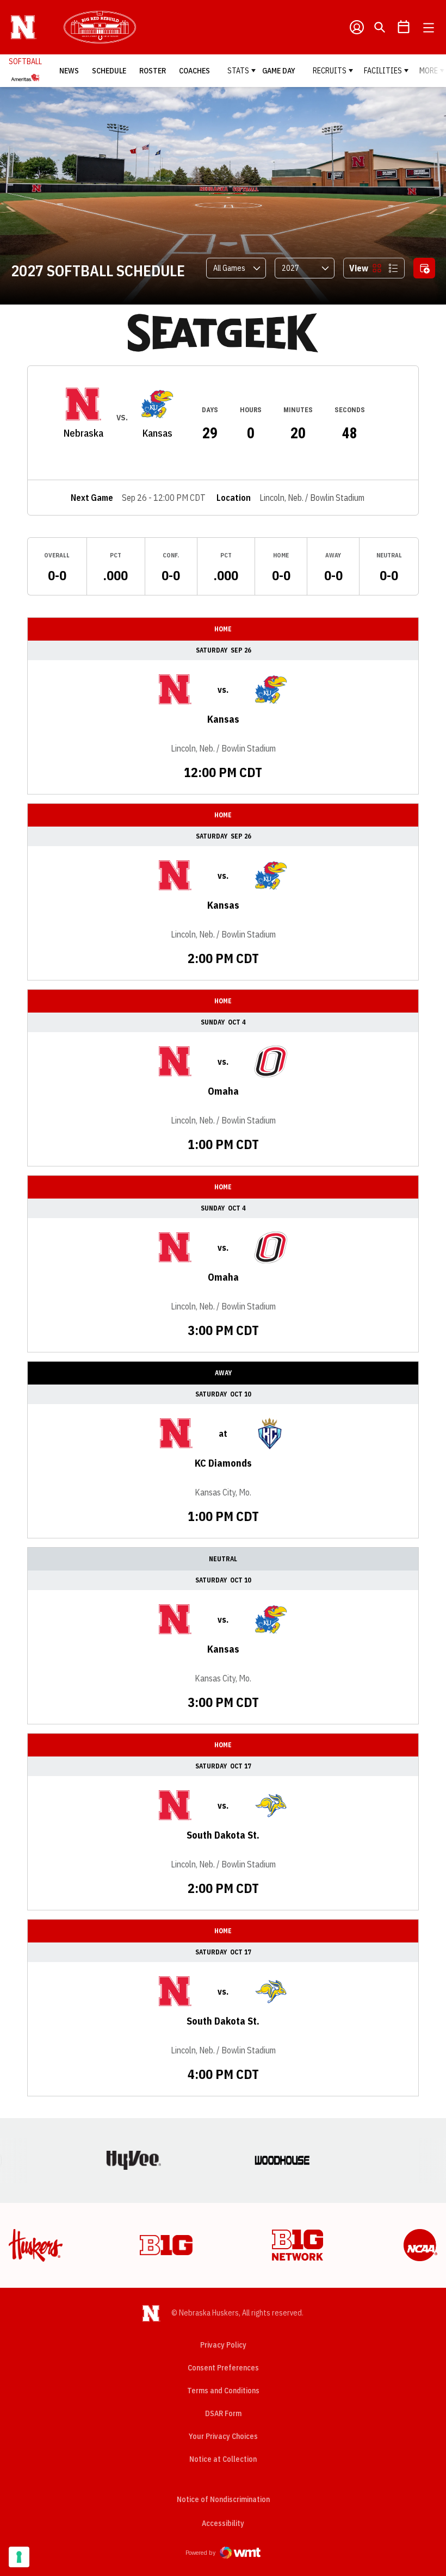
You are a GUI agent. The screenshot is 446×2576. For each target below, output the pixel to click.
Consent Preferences (223, 2368)
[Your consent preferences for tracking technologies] (19, 2557)
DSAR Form (223, 2413)
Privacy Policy (223, 2345)
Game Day (279, 71)
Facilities (383, 71)
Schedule (109, 71)
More (429, 71)
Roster (153, 71)
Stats (238, 71)
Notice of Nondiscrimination (223, 2499)
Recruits (330, 71)
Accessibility (223, 2523)
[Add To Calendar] (424, 268)
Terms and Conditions (223, 2391)
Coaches (194, 71)
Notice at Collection (223, 2459)
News (69, 71)
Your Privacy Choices (223, 2436)
